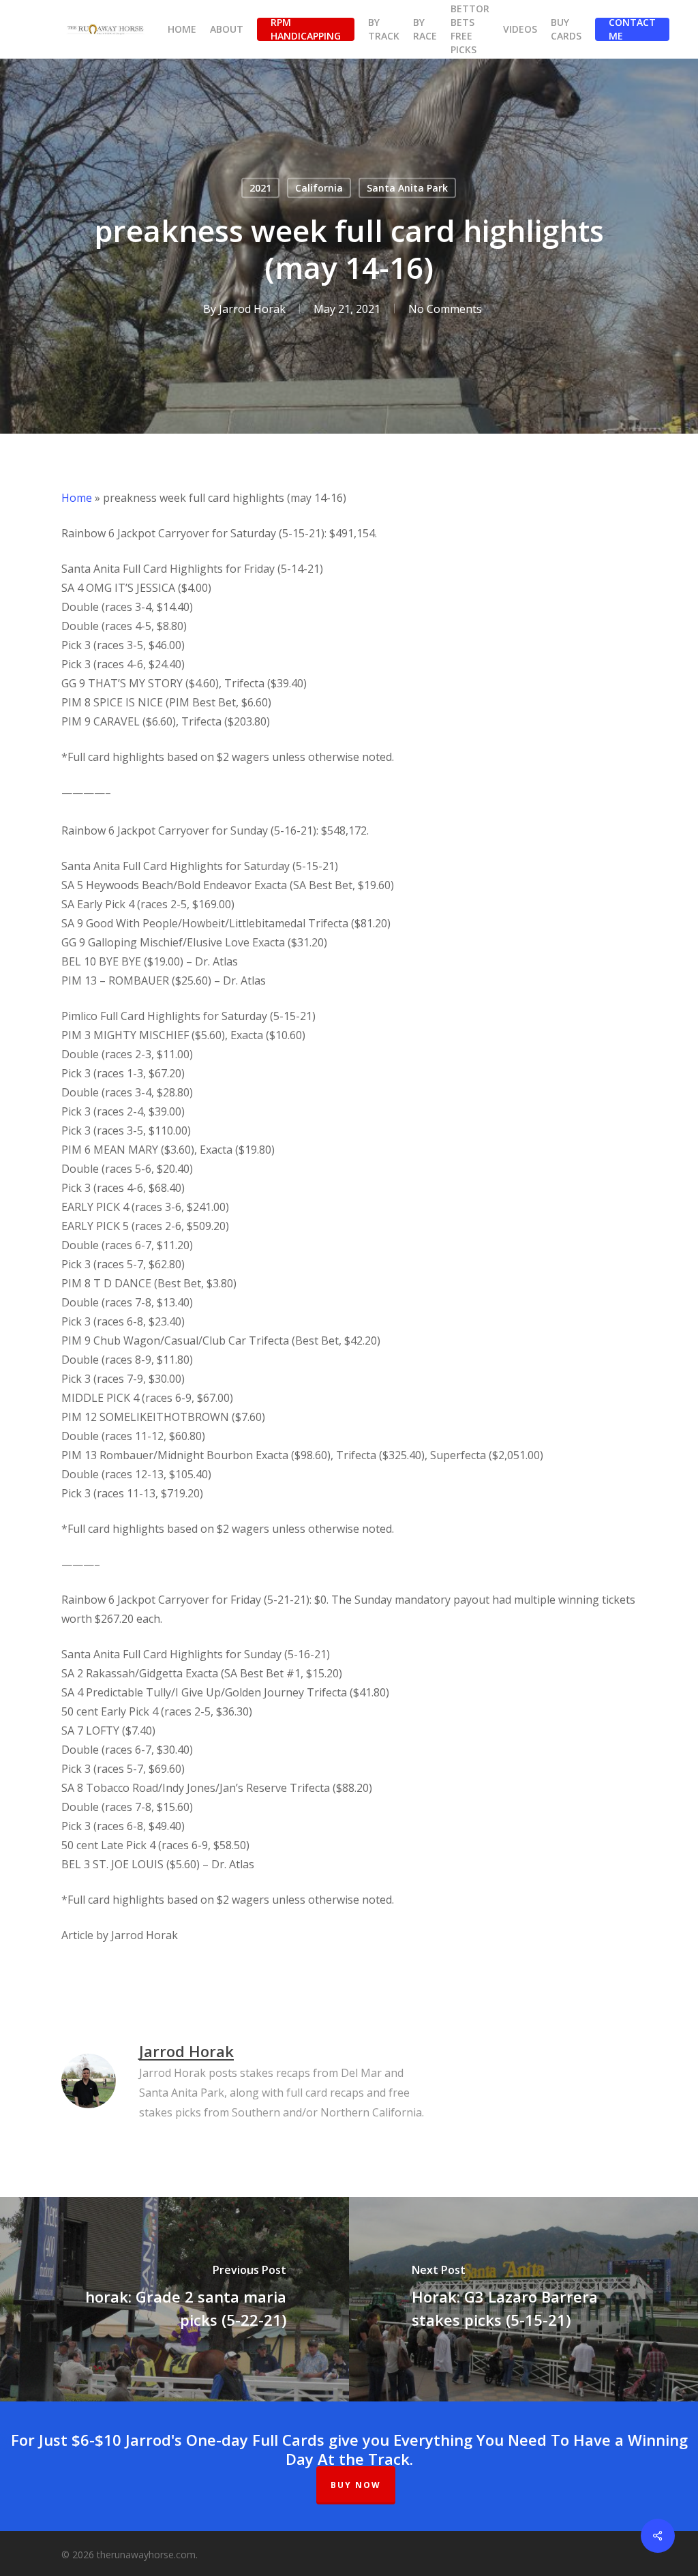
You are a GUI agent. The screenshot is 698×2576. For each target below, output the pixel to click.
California (319, 188)
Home (77, 498)
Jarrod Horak (252, 309)
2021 (260, 188)
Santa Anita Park (407, 188)
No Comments (445, 309)
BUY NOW (356, 2485)
